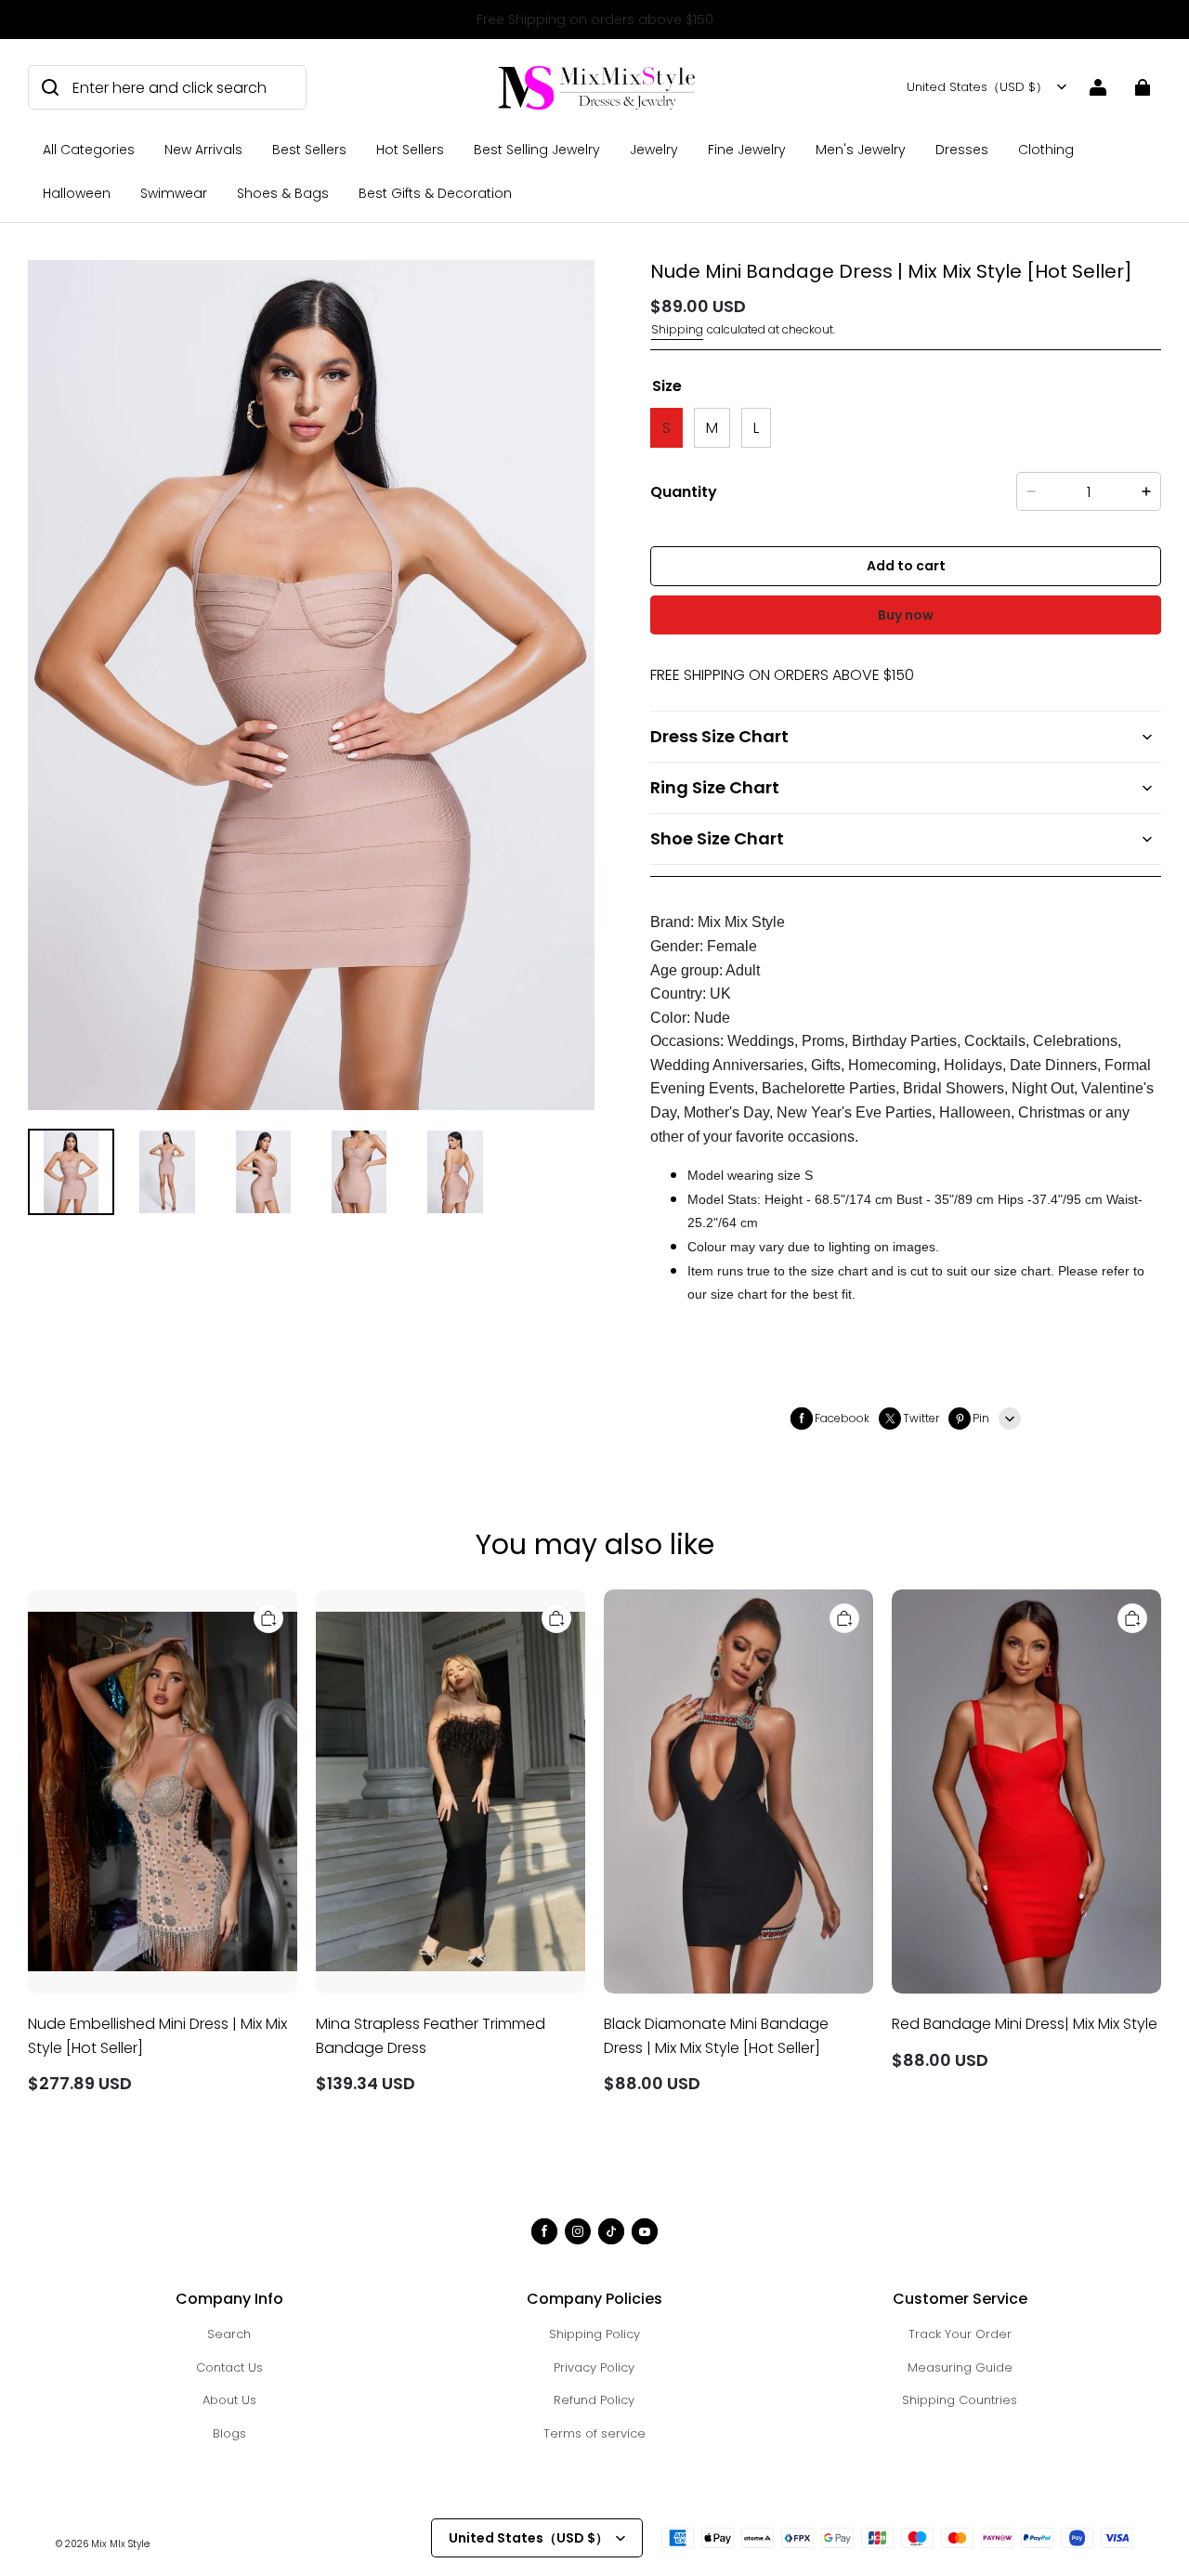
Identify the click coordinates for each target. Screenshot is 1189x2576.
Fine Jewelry (747, 150)
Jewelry (654, 150)
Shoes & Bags (283, 193)
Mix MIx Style (120, 2544)
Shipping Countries (960, 2400)
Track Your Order (960, 2334)
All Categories (89, 150)
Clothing (1046, 150)
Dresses (962, 150)
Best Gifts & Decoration (435, 193)
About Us (229, 2400)
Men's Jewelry (861, 150)
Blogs (229, 2433)
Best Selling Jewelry (537, 150)
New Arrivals (203, 150)
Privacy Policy (594, 2367)
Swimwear (174, 193)
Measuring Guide (960, 2367)
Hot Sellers (410, 150)
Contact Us (229, 2367)
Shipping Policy (594, 2334)
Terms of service (594, 2433)
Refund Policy (594, 2400)
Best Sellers (309, 150)
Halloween (77, 193)
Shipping (677, 329)
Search (229, 2334)
